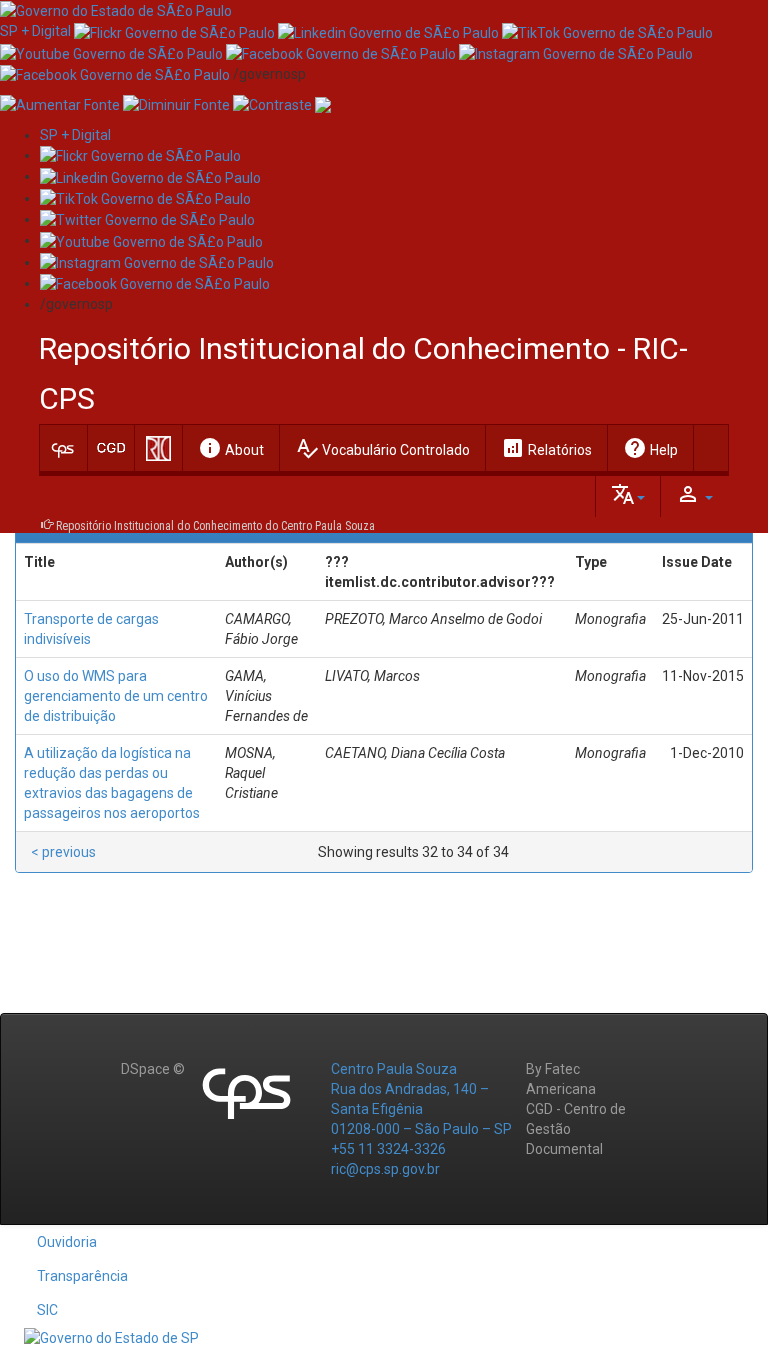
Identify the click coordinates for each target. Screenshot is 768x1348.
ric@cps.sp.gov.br (385, 1169)
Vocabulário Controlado (382, 448)
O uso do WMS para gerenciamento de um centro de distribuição (116, 696)
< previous (63, 852)
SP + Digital (35, 31)
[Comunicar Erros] (323, 104)
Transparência (82, 1276)
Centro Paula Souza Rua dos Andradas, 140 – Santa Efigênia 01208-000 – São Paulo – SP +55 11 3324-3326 (421, 1109)
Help (650, 448)
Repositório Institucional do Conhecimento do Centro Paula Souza (215, 526)
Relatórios (546, 448)
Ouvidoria (67, 1242)
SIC (47, 1310)
